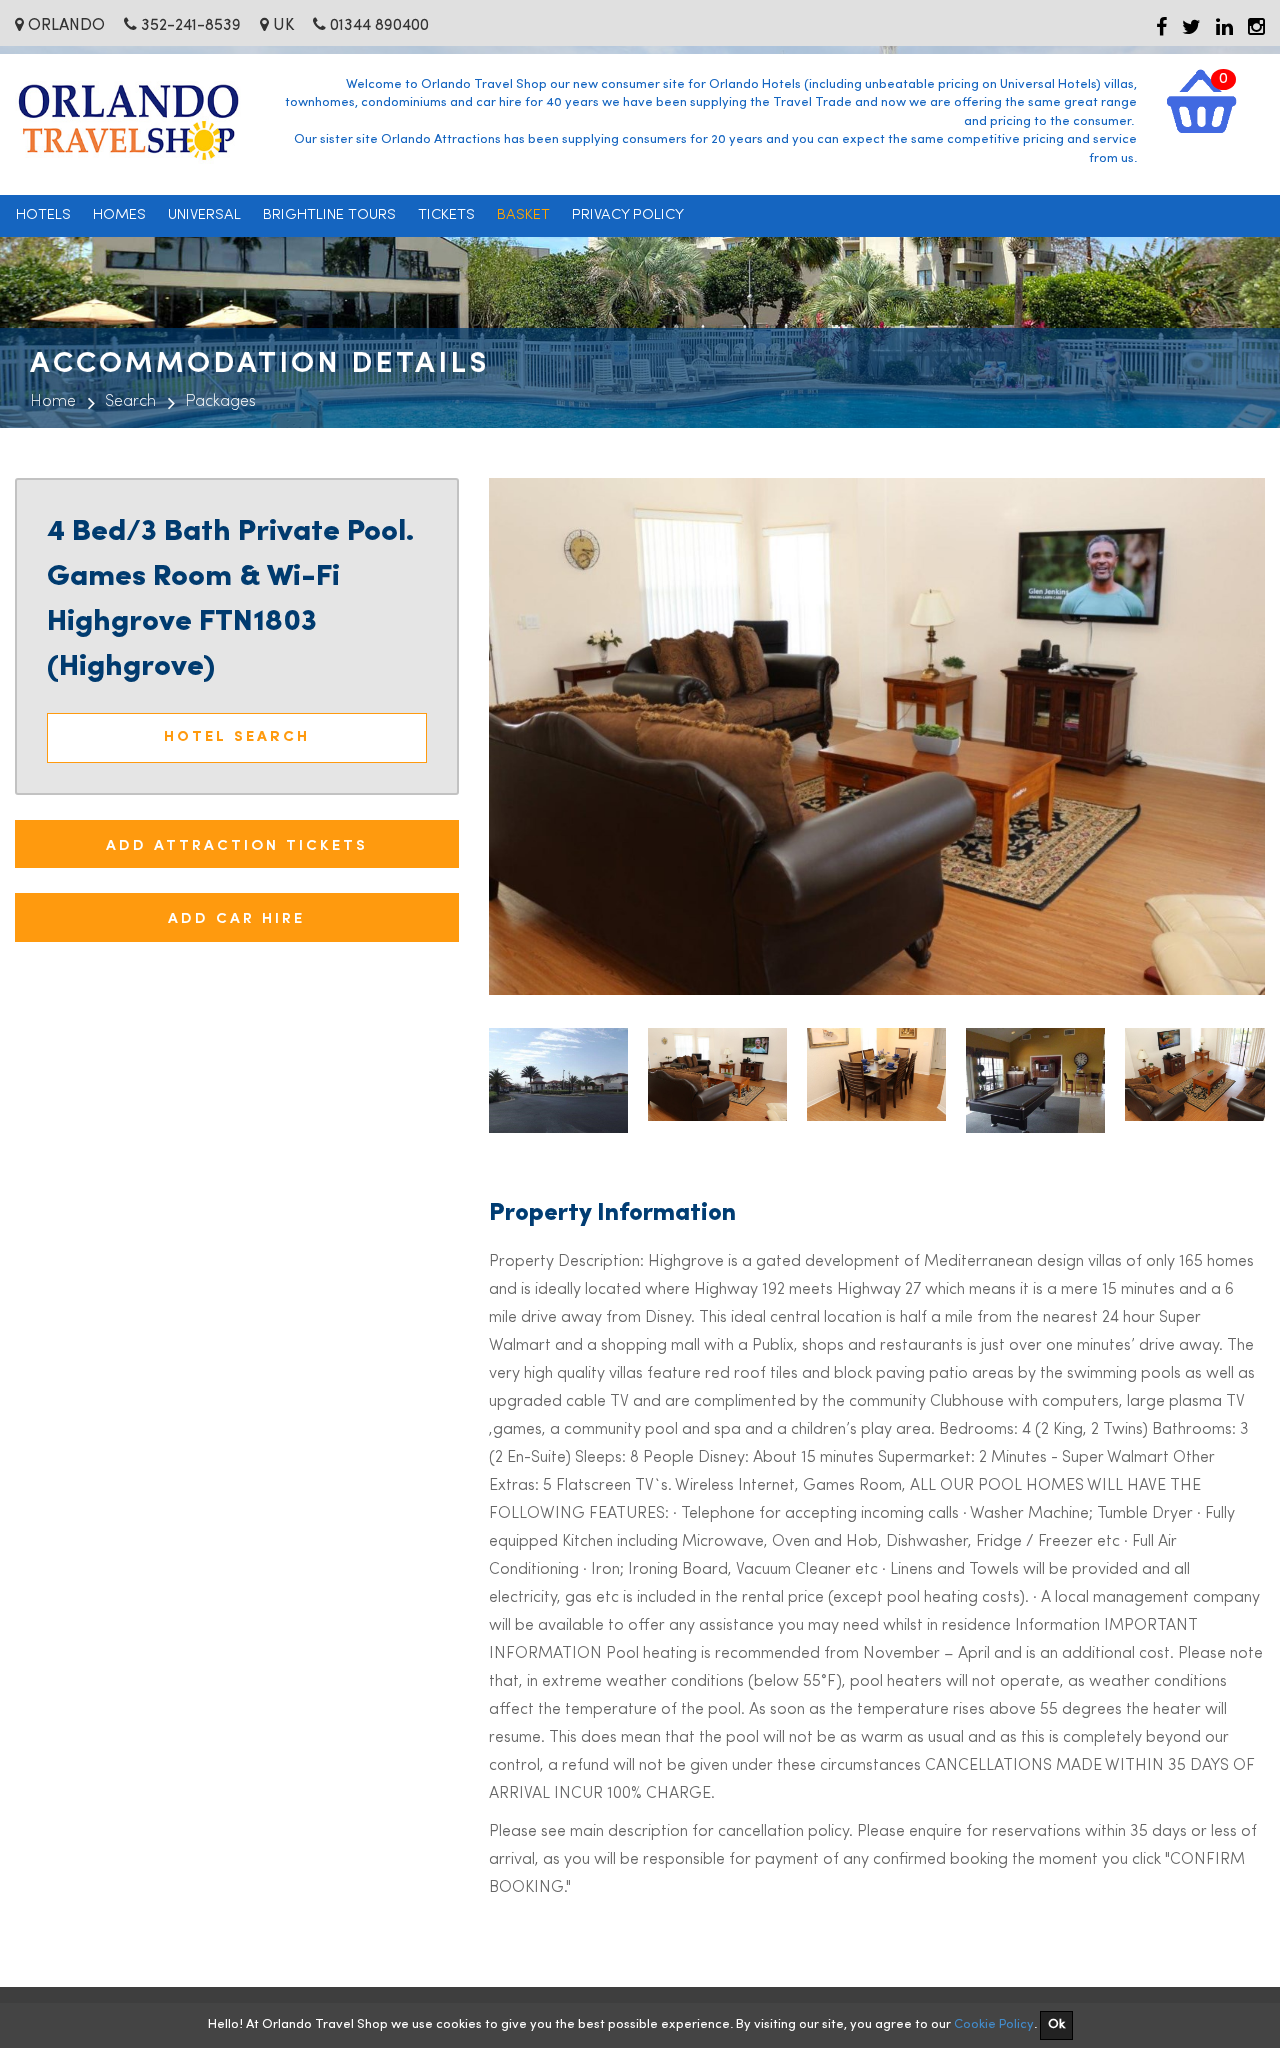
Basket (523, 215)
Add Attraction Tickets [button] (237, 843)
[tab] (237, 844)
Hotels (43, 215)
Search (130, 402)
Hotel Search (237, 737)
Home (53, 402)
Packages (220, 402)
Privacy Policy (628, 215)
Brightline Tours (329, 215)
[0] (1202, 101)
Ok (1056, 2024)
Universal (204, 215)
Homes (119, 215)
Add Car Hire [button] (236, 916)
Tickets (446, 215)
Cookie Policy (994, 2024)
